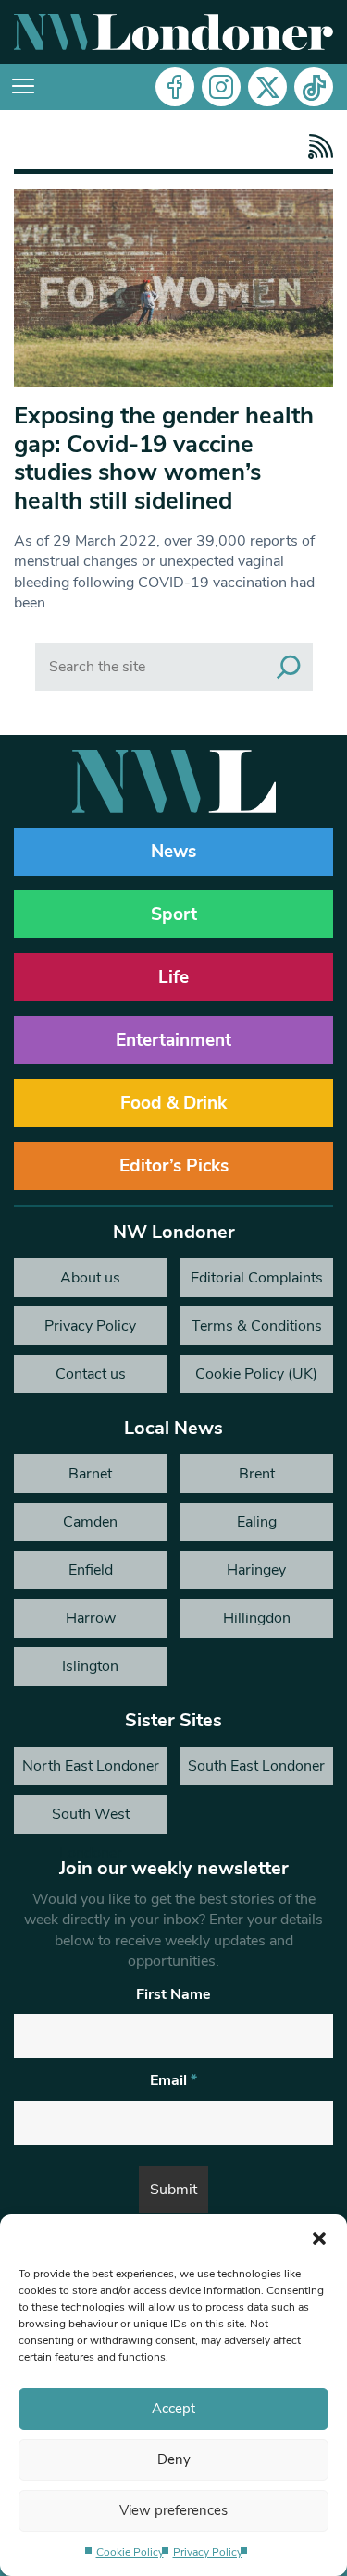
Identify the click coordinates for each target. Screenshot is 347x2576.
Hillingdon (257, 1618)
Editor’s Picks (174, 1166)
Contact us (91, 1374)
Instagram (221, 87)
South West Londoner (91, 1819)
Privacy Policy (208, 2552)
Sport (174, 914)
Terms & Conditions (257, 1326)
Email (173, 2080)
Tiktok (314, 87)
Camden (90, 1522)
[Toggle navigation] (23, 87)
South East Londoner (256, 1766)
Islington (90, 1666)
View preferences (173, 2510)
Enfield (91, 1570)
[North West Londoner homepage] (173, 32)
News (173, 852)
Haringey (256, 1570)
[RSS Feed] (316, 147)
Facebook (175, 87)
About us (90, 1278)
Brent (257, 1474)
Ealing (257, 1522)
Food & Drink (173, 1103)
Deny (174, 2459)
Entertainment (173, 1040)
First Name (173, 1994)
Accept (173, 2409)
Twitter (267, 87)
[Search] (289, 667)
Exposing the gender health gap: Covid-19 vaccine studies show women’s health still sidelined (164, 458)
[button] (319, 2238)
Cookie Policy (130, 2552)
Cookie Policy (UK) (256, 1374)
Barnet (90, 1474)
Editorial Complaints (257, 1278)
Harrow (91, 1618)
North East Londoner (91, 1766)
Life (173, 977)
